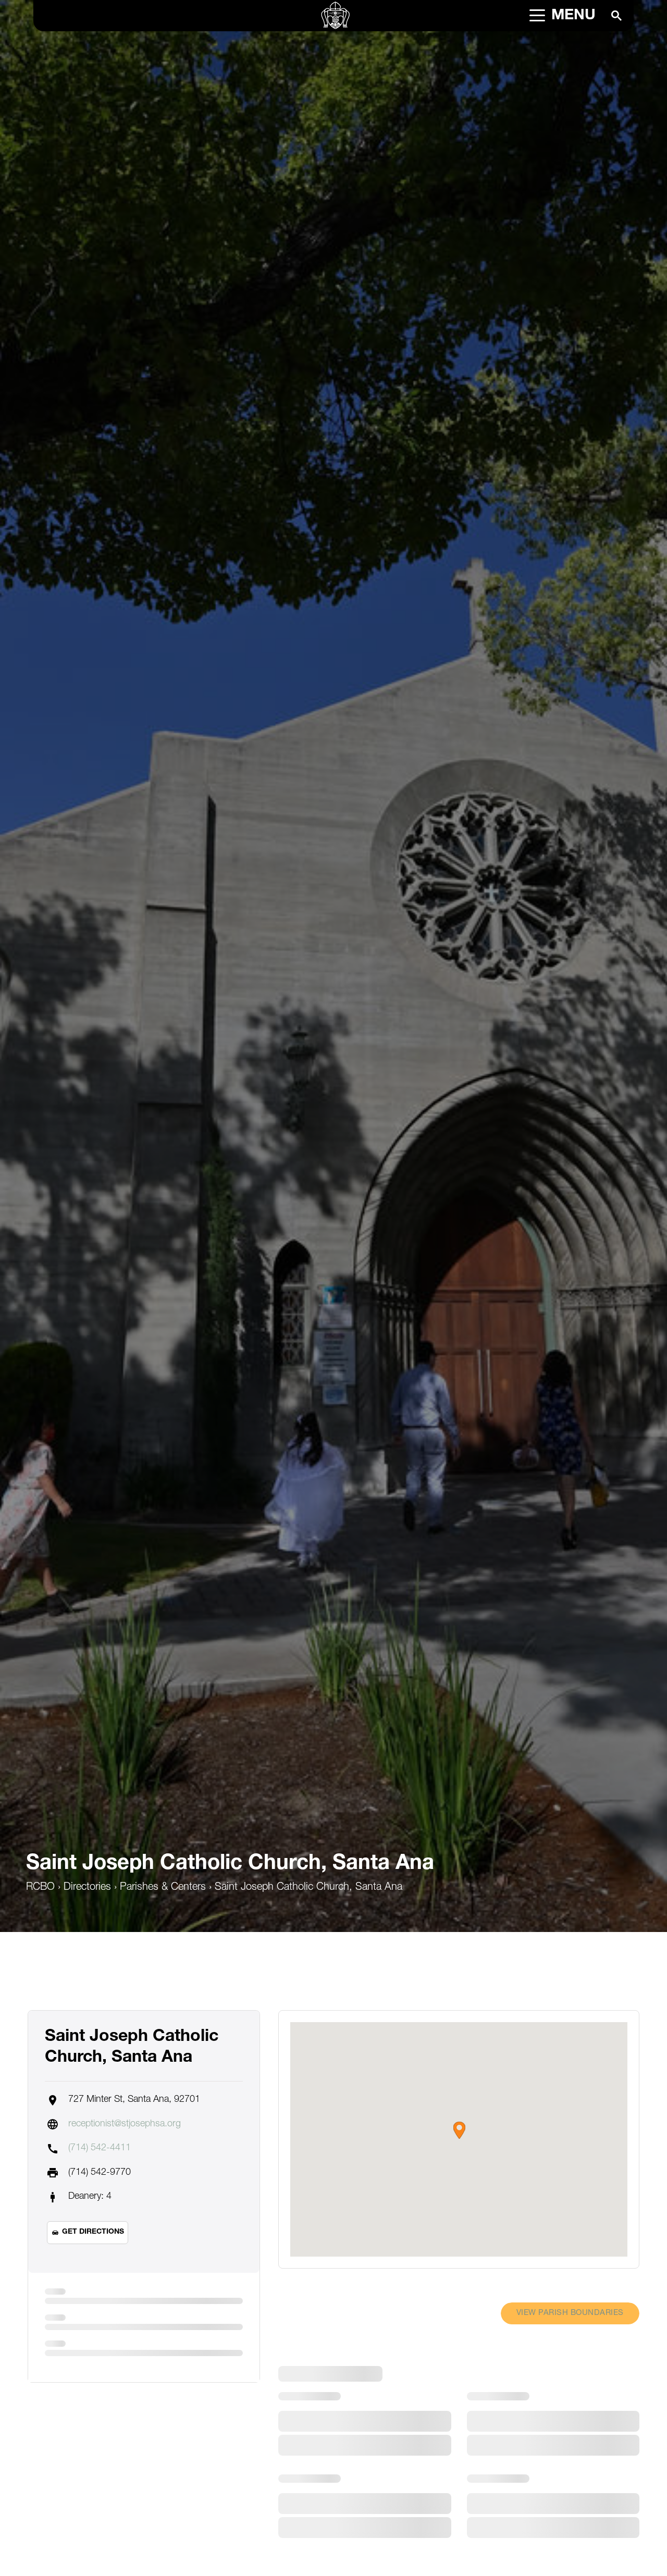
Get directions (93, 2232)
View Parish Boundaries (570, 2313)
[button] (459, 2130)
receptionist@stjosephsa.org (125, 2124)
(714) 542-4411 (100, 2148)
